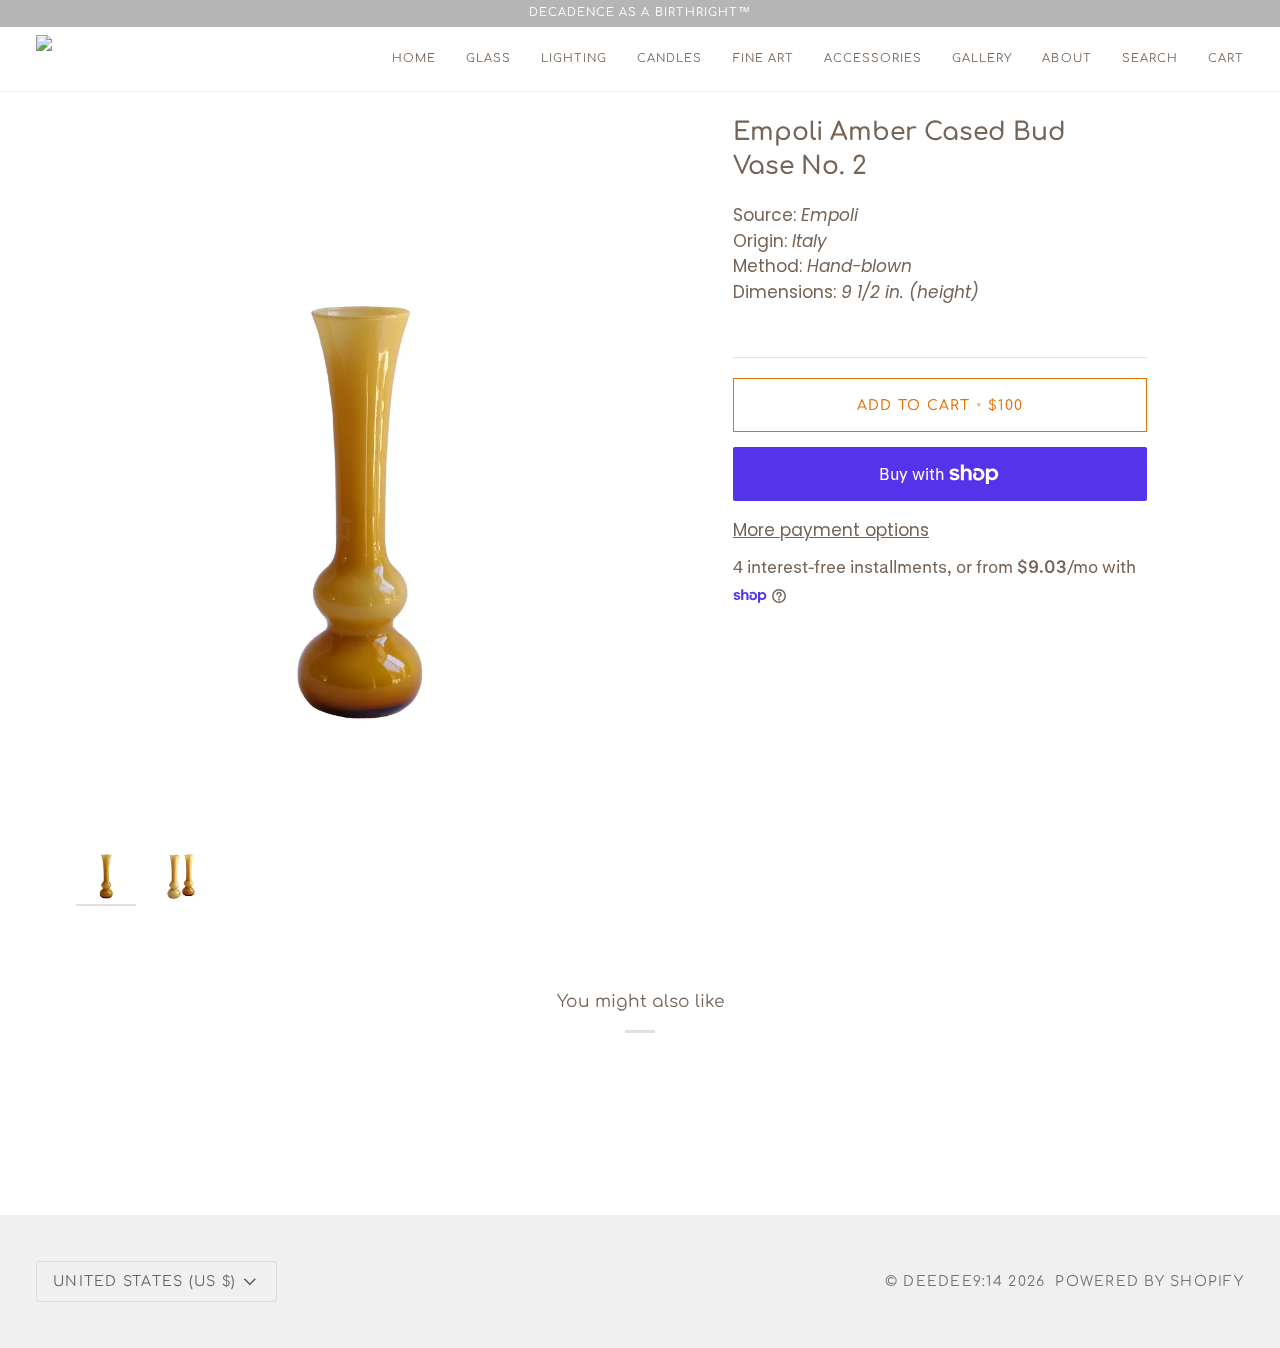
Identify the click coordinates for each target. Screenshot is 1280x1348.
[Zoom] (358, 473)
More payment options (831, 530)
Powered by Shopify (1149, 1281)
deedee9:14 (953, 1281)
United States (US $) (144, 1281)
